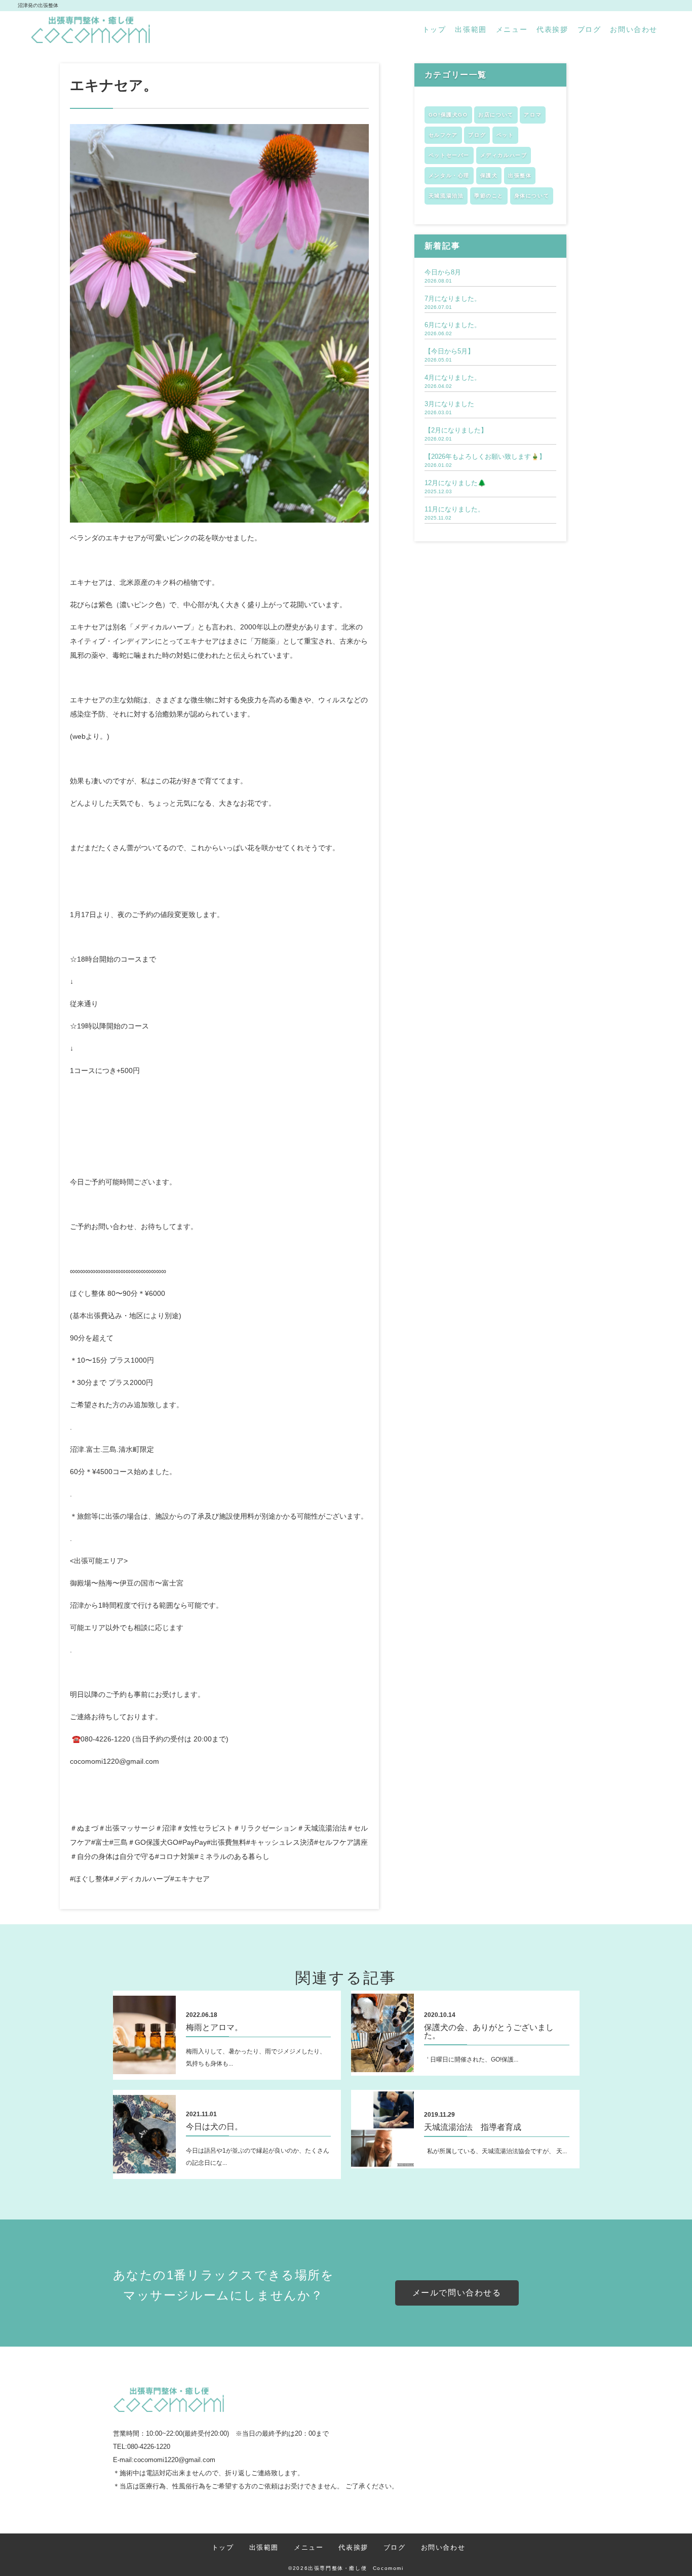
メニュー (512, 29)
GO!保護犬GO (448, 115)
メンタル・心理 (449, 175)
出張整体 (520, 175)
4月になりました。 (453, 378)
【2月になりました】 (456, 430)
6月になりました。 (453, 325)
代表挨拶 (552, 29)
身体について (532, 196)
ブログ (589, 29)
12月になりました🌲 (455, 483)
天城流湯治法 (446, 196)
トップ (434, 29)
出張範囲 (471, 29)
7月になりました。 (453, 299)
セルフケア (443, 135)
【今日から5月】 (449, 351)
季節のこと (489, 196)
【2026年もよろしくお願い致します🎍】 (485, 457)
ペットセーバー (449, 155)
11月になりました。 (454, 509)
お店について (496, 115)
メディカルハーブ (504, 155)
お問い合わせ (634, 29)
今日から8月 (443, 272)
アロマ (533, 115)
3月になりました (449, 404)
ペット (505, 135)
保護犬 (489, 175)
